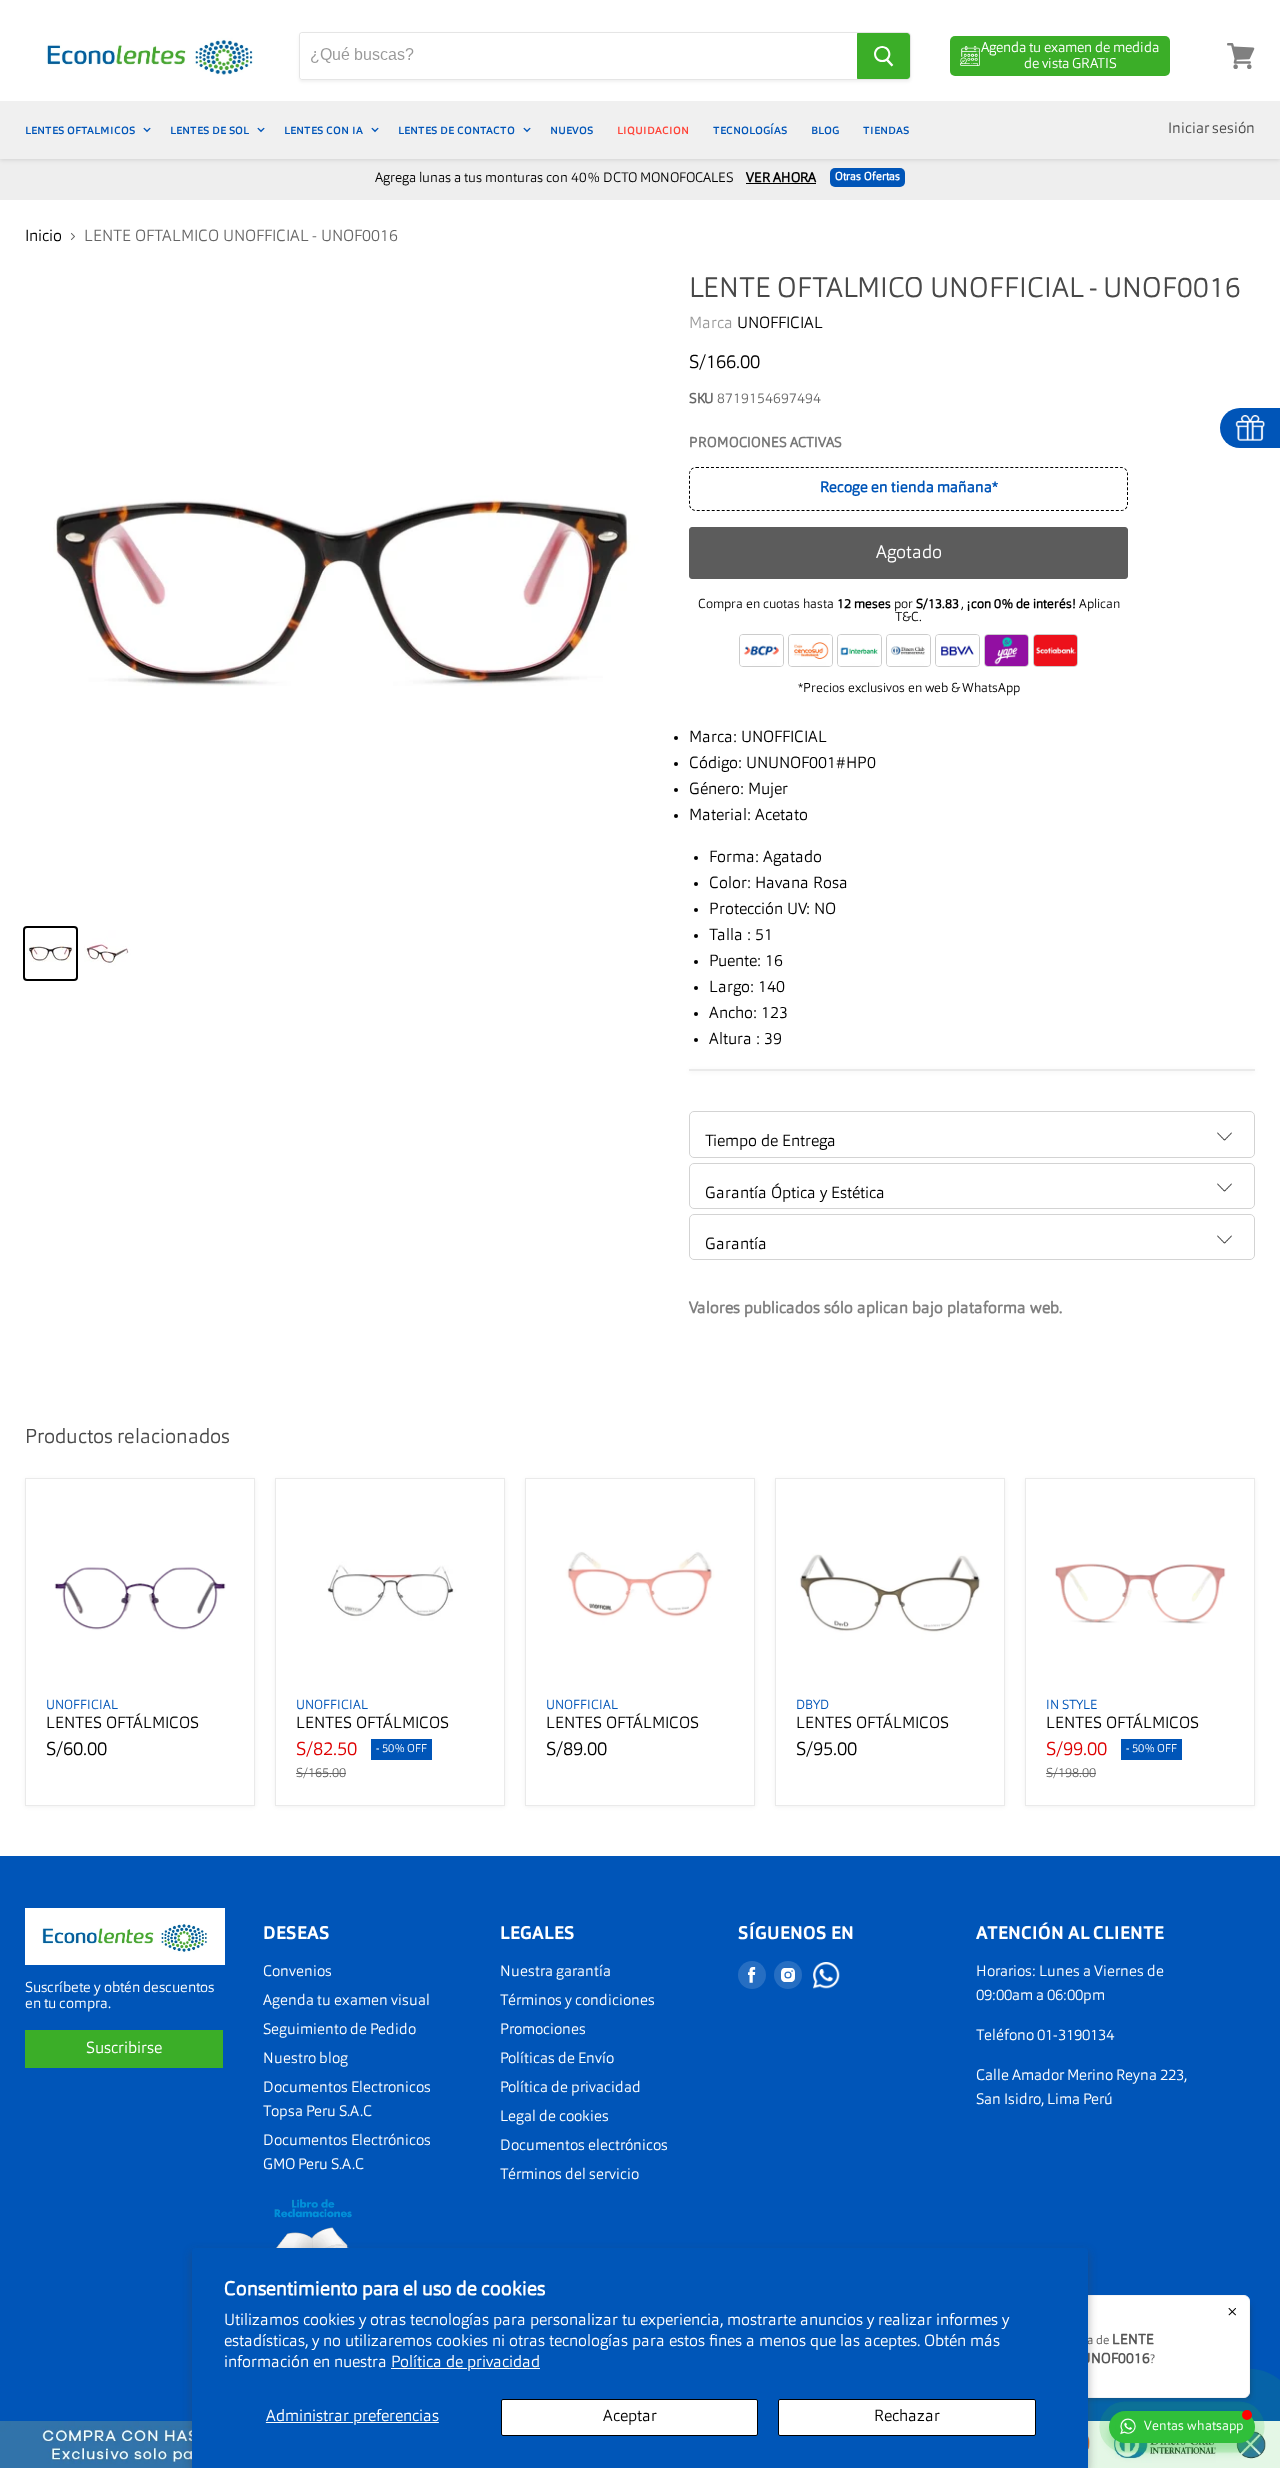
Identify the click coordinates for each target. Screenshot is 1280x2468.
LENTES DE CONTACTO (458, 130)
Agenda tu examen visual (346, 2001)
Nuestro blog (305, 2059)
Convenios (297, 1972)
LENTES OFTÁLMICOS (122, 1724)
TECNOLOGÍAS (750, 130)
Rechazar (907, 2417)
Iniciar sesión (1211, 129)
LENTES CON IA (325, 130)
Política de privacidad (465, 2363)
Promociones (543, 2030)
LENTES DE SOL (211, 130)
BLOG (825, 130)
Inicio (43, 237)
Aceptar (630, 2417)
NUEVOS (571, 130)
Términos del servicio (569, 2175)
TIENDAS (886, 130)
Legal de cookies (554, 2117)
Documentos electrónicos (584, 2146)
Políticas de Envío (557, 2059)
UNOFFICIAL (780, 324)
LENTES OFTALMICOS (81, 130)
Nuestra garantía (555, 1972)
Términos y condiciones (577, 2001)
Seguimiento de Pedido (339, 2030)
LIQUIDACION (653, 130)
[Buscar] (883, 56)
